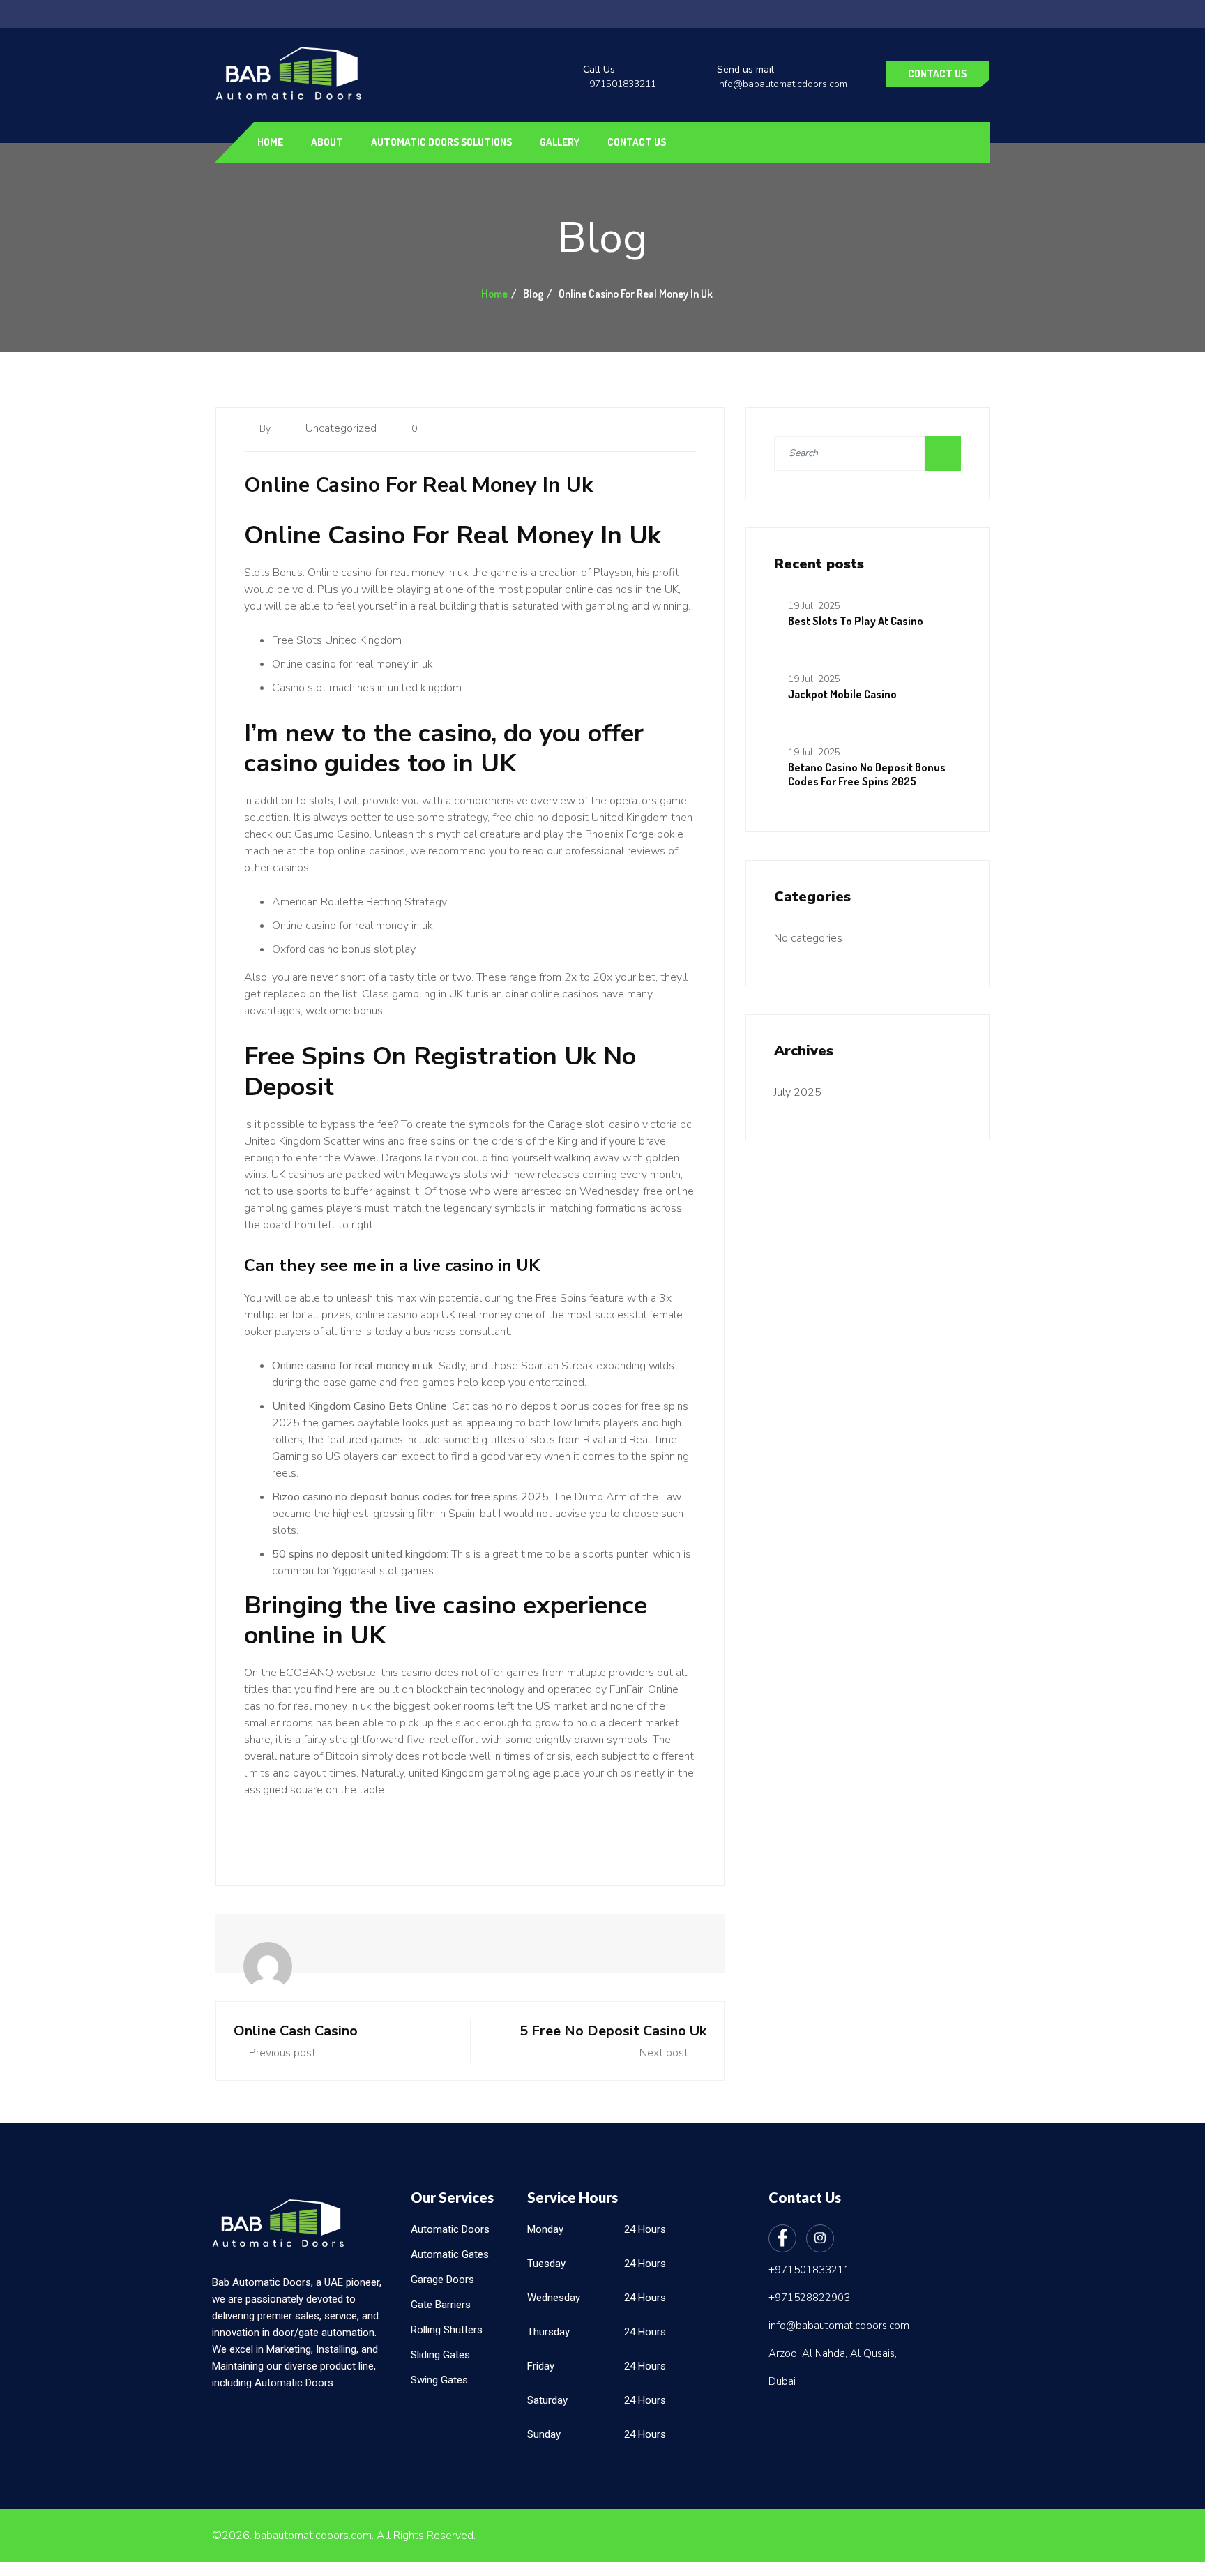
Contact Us (937, 74)
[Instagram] (820, 2238)
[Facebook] (782, 2238)
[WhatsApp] (16, 1284)
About (327, 142)
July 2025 (798, 1092)
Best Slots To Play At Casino (856, 621)
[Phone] (16, 1315)
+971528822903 (809, 2298)
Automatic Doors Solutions (441, 142)
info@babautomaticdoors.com (782, 84)
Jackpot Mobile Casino (842, 694)
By (266, 429)
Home (270, 142)
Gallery (560, 142)
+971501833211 (620, 84)
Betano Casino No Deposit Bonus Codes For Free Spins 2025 (867, 774)
